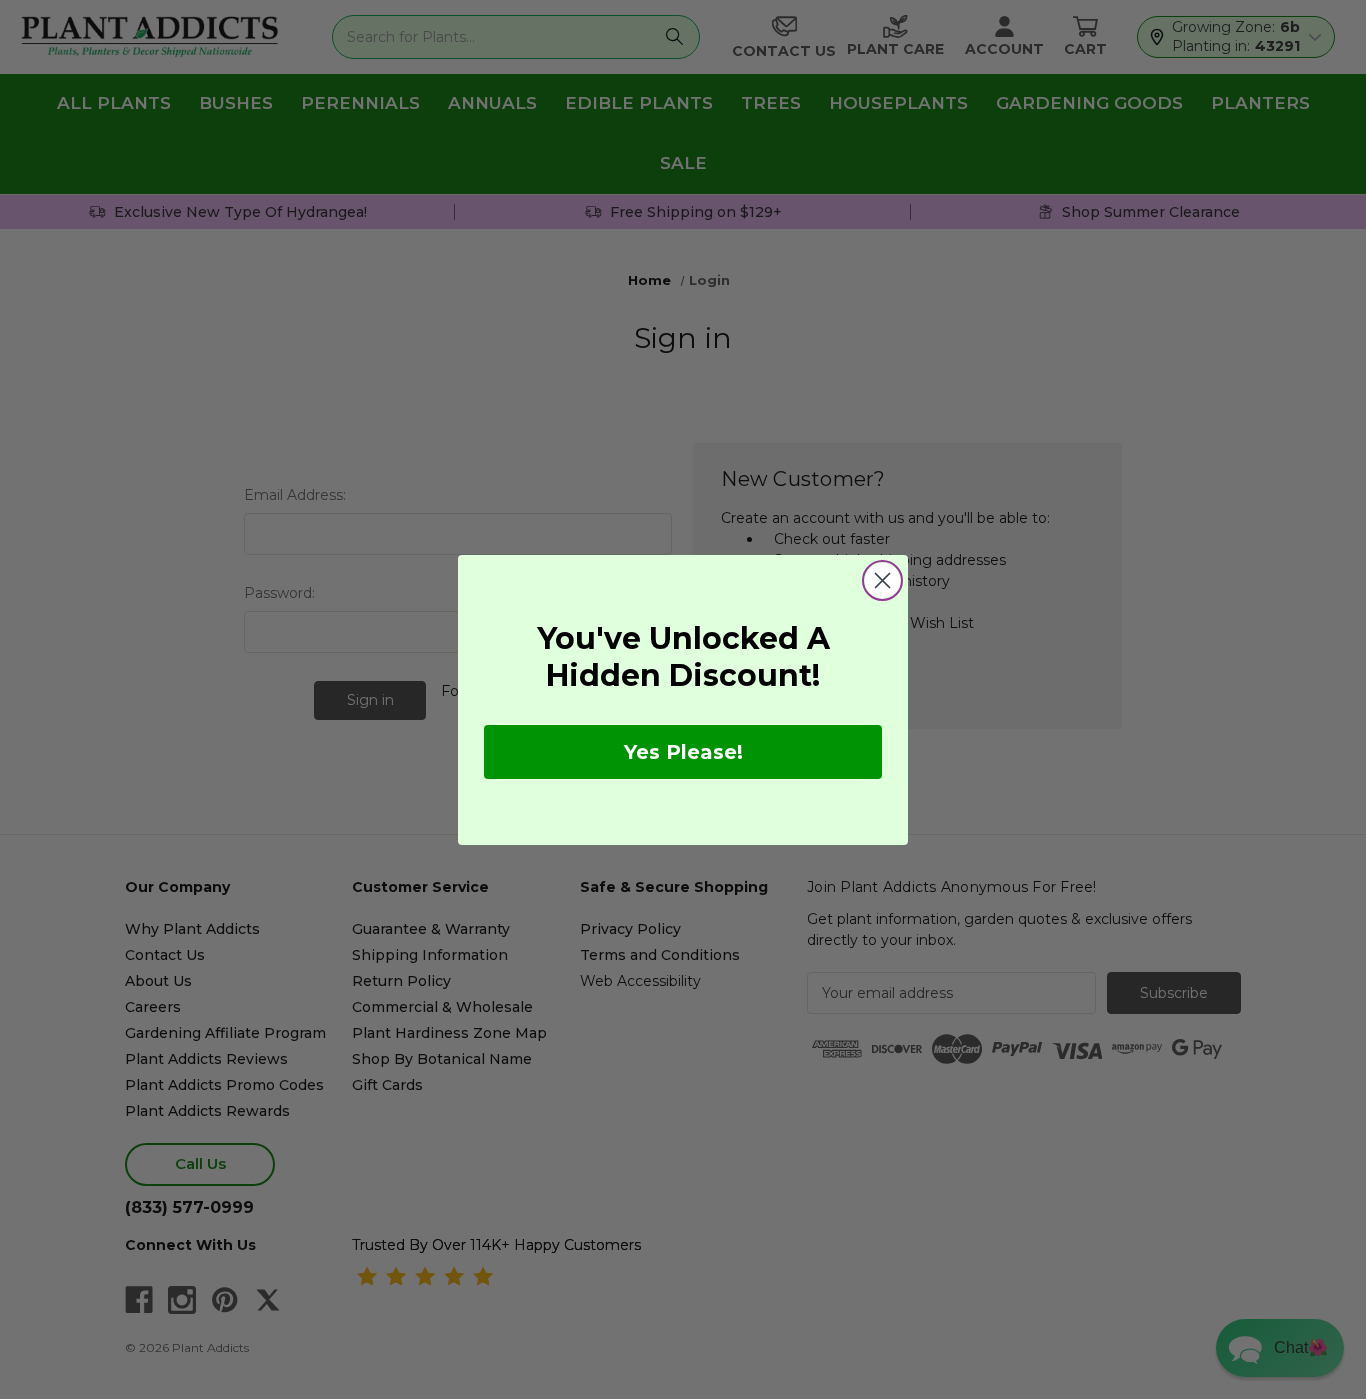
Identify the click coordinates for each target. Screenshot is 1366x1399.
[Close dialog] (882, 580)
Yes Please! (683, 752)
